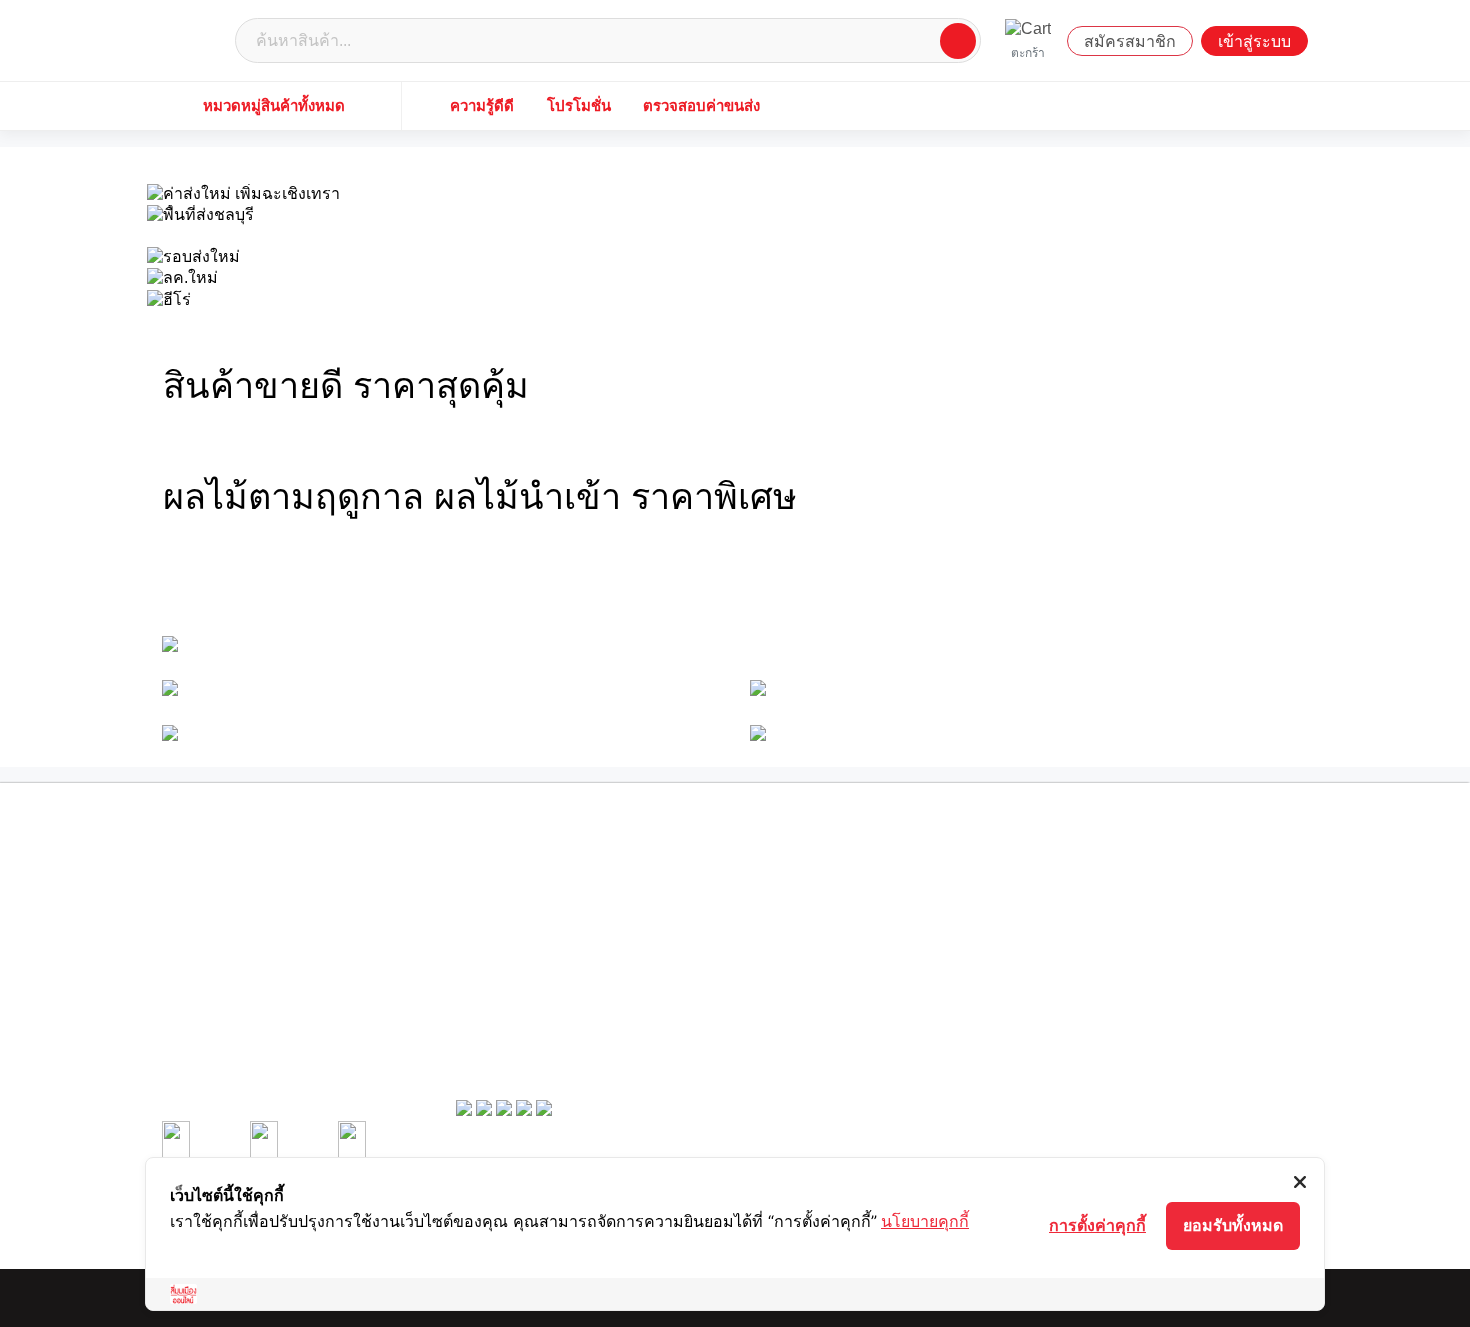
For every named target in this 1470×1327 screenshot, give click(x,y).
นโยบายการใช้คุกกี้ (503, 969)
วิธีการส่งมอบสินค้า (796, 930)
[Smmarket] (194, 39)
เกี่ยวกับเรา (483, 872)
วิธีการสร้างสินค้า (792, 891)
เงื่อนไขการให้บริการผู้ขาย (520, 911)
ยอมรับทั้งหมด (1233, 1225)
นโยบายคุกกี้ (925, 1221)
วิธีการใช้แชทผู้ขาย (797, 950)
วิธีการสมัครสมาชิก (797, 872)
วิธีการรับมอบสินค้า (1091, 911)
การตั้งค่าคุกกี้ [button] (1097, 1225)
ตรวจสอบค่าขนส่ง (701, 105)
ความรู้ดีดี (482, 105)
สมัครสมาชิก (1130, 41)
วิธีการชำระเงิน (1081, 891)
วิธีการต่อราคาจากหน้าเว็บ (814, 911)
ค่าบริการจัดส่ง (491, 989)
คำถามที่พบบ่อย (493, 1008)
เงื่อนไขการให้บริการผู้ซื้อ (517, 891)
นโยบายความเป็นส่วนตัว (516, 950)
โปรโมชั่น (579, 105)
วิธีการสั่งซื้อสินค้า (1087, 872)
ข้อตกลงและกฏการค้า (510, 930)
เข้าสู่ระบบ (1254, 41)
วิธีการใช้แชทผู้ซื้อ (1088, 930)
